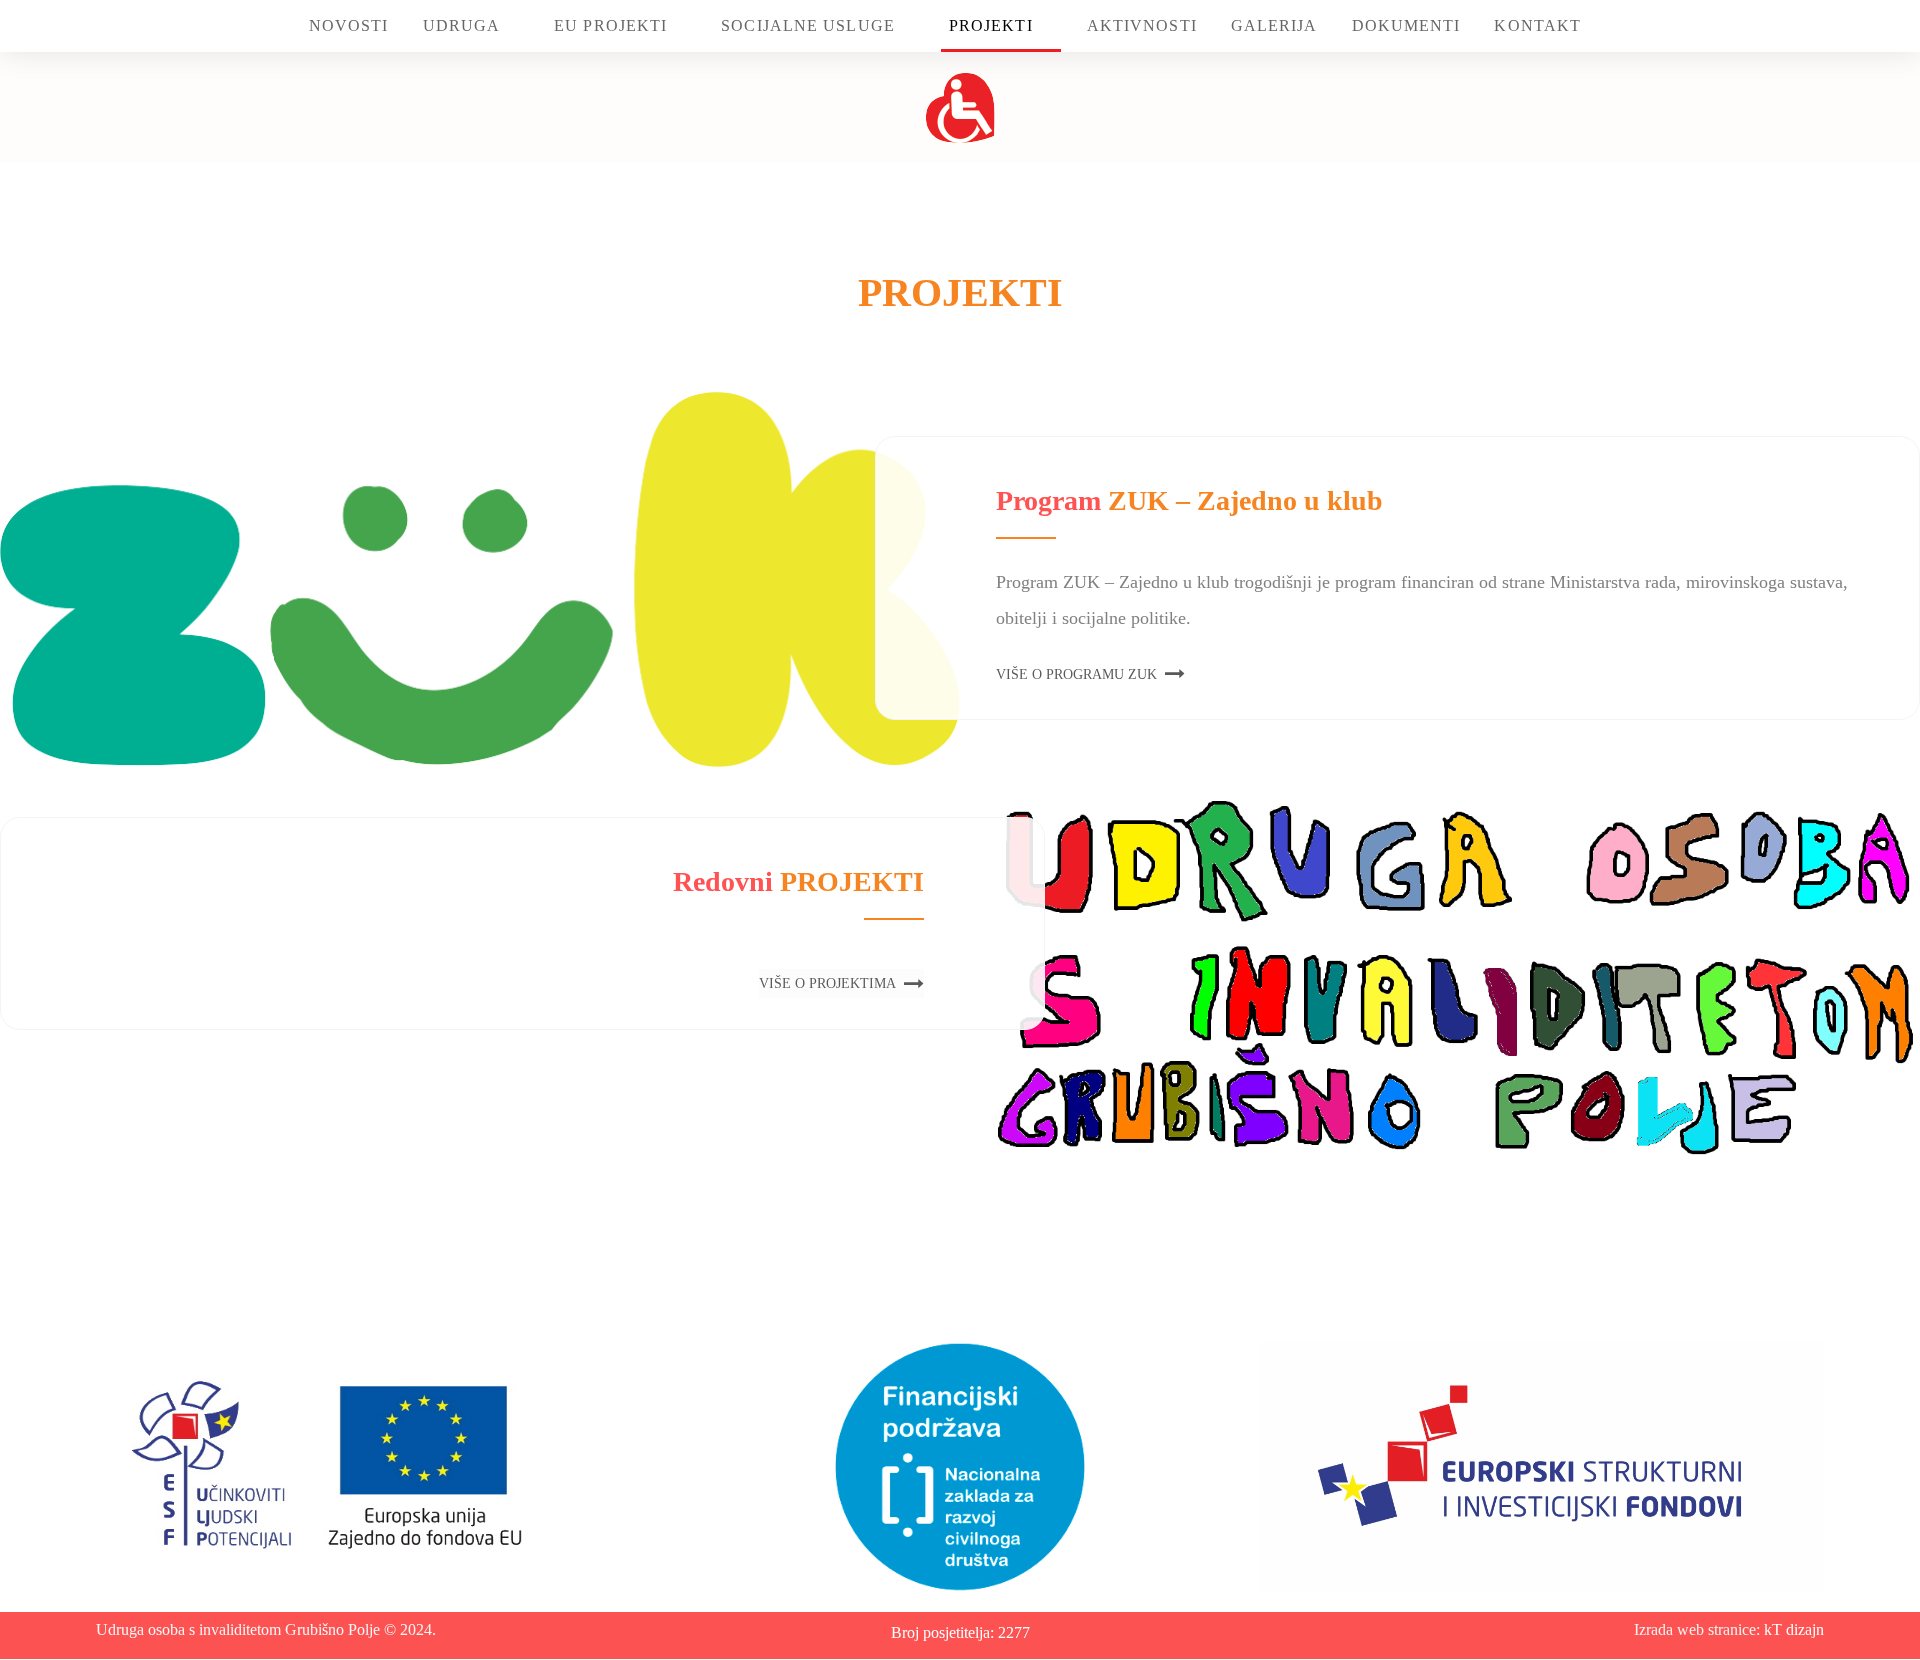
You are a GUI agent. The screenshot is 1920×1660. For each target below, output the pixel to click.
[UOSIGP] (960, 107)
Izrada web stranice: (1699, 1629)
